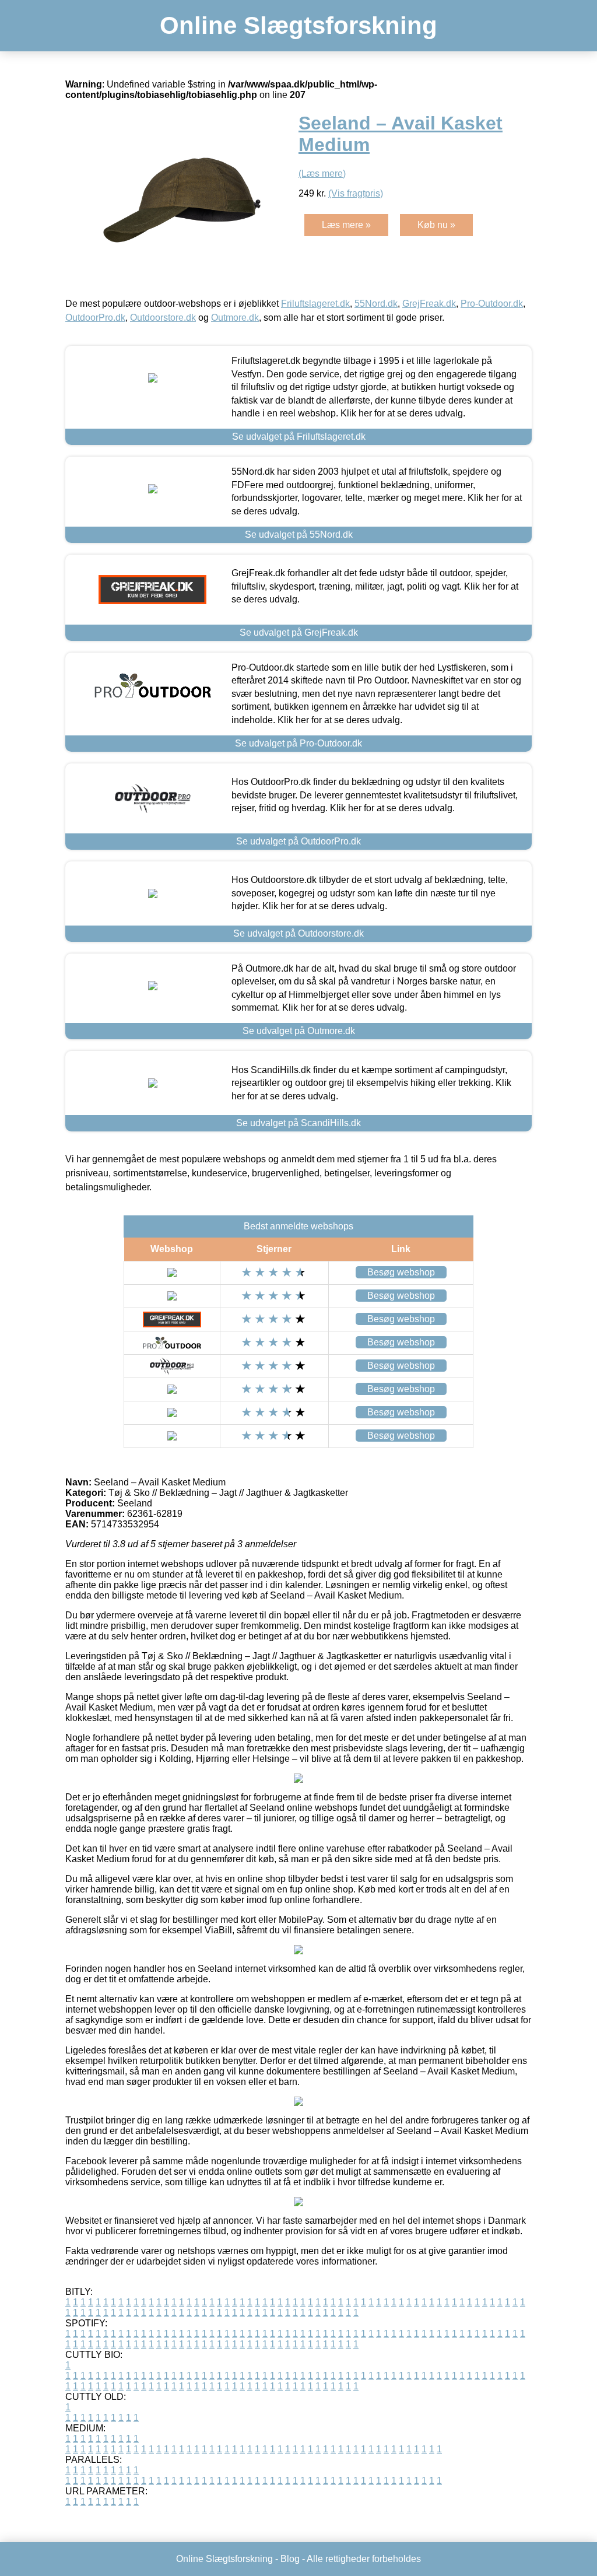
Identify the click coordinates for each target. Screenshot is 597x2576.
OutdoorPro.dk (95, 318)
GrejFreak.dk (429, 304)
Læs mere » (346, 225)
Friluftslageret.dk (315, 304)
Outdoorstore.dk (163, 318)
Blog (290, 2559)
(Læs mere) (322, 174)
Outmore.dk (235, 318)
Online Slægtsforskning (298, 25)
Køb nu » (436, 225)
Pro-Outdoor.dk (492, 304)
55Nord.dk (376, 304)
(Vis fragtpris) (356, 193)
